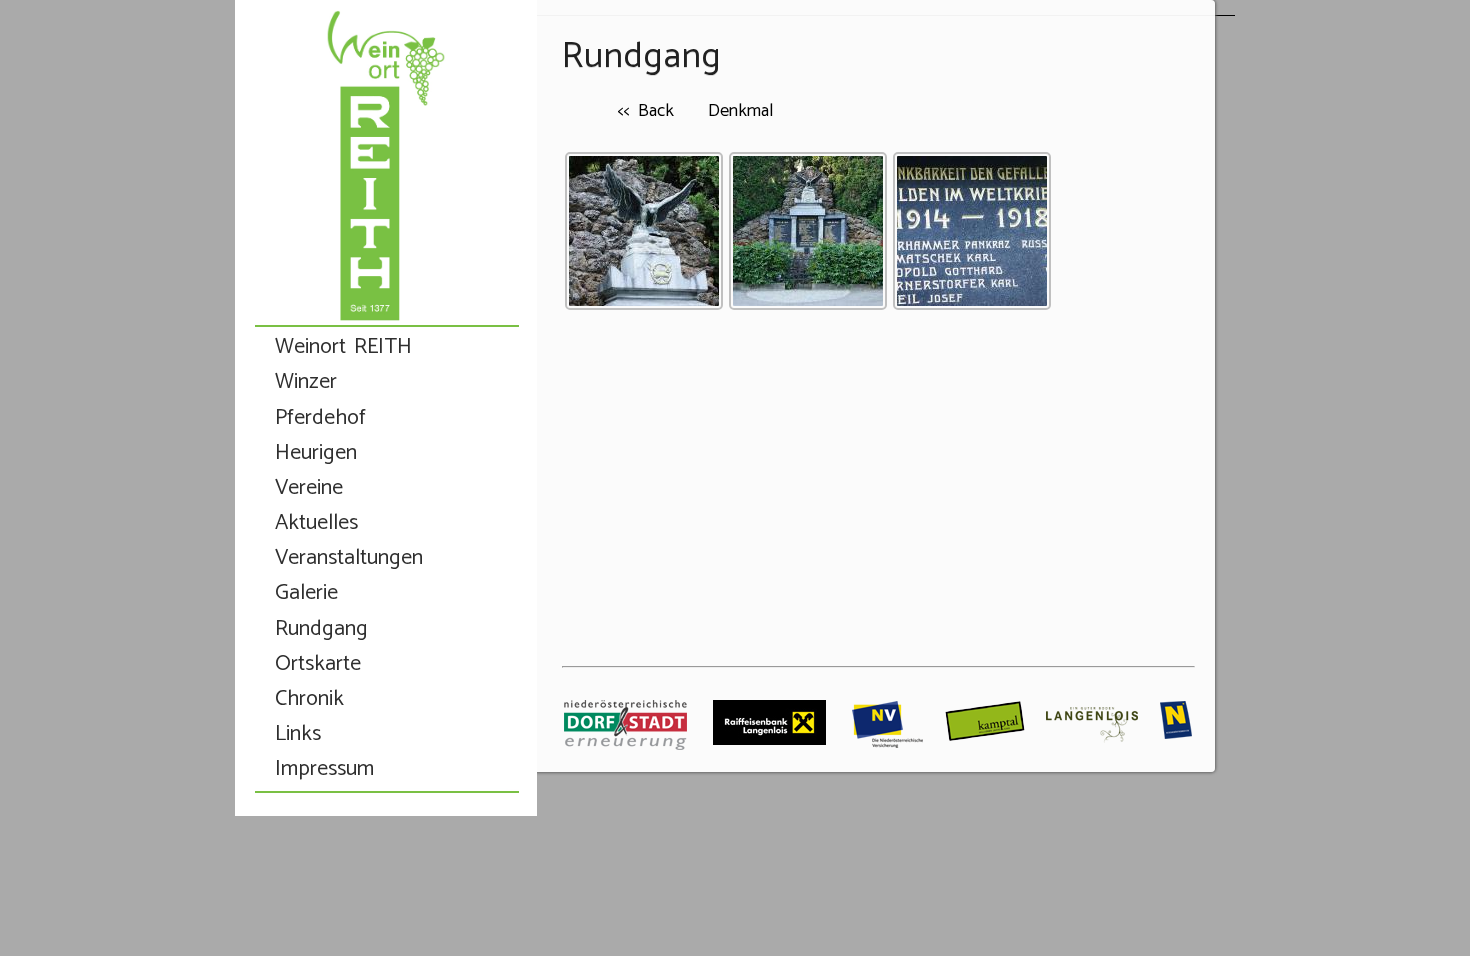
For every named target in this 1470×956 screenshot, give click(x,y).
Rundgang (321, 629)
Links (298, 734)
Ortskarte (318, 664)
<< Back (645, 111)
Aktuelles (316, 523)
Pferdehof (320, 418)
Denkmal (740, 111)
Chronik (309, 699)
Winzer (306, 382)
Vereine (309, 488)
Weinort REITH (343, 347)
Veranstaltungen (349, 558)
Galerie (306, 593)
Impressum (324, 769)
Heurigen (316, 453)
